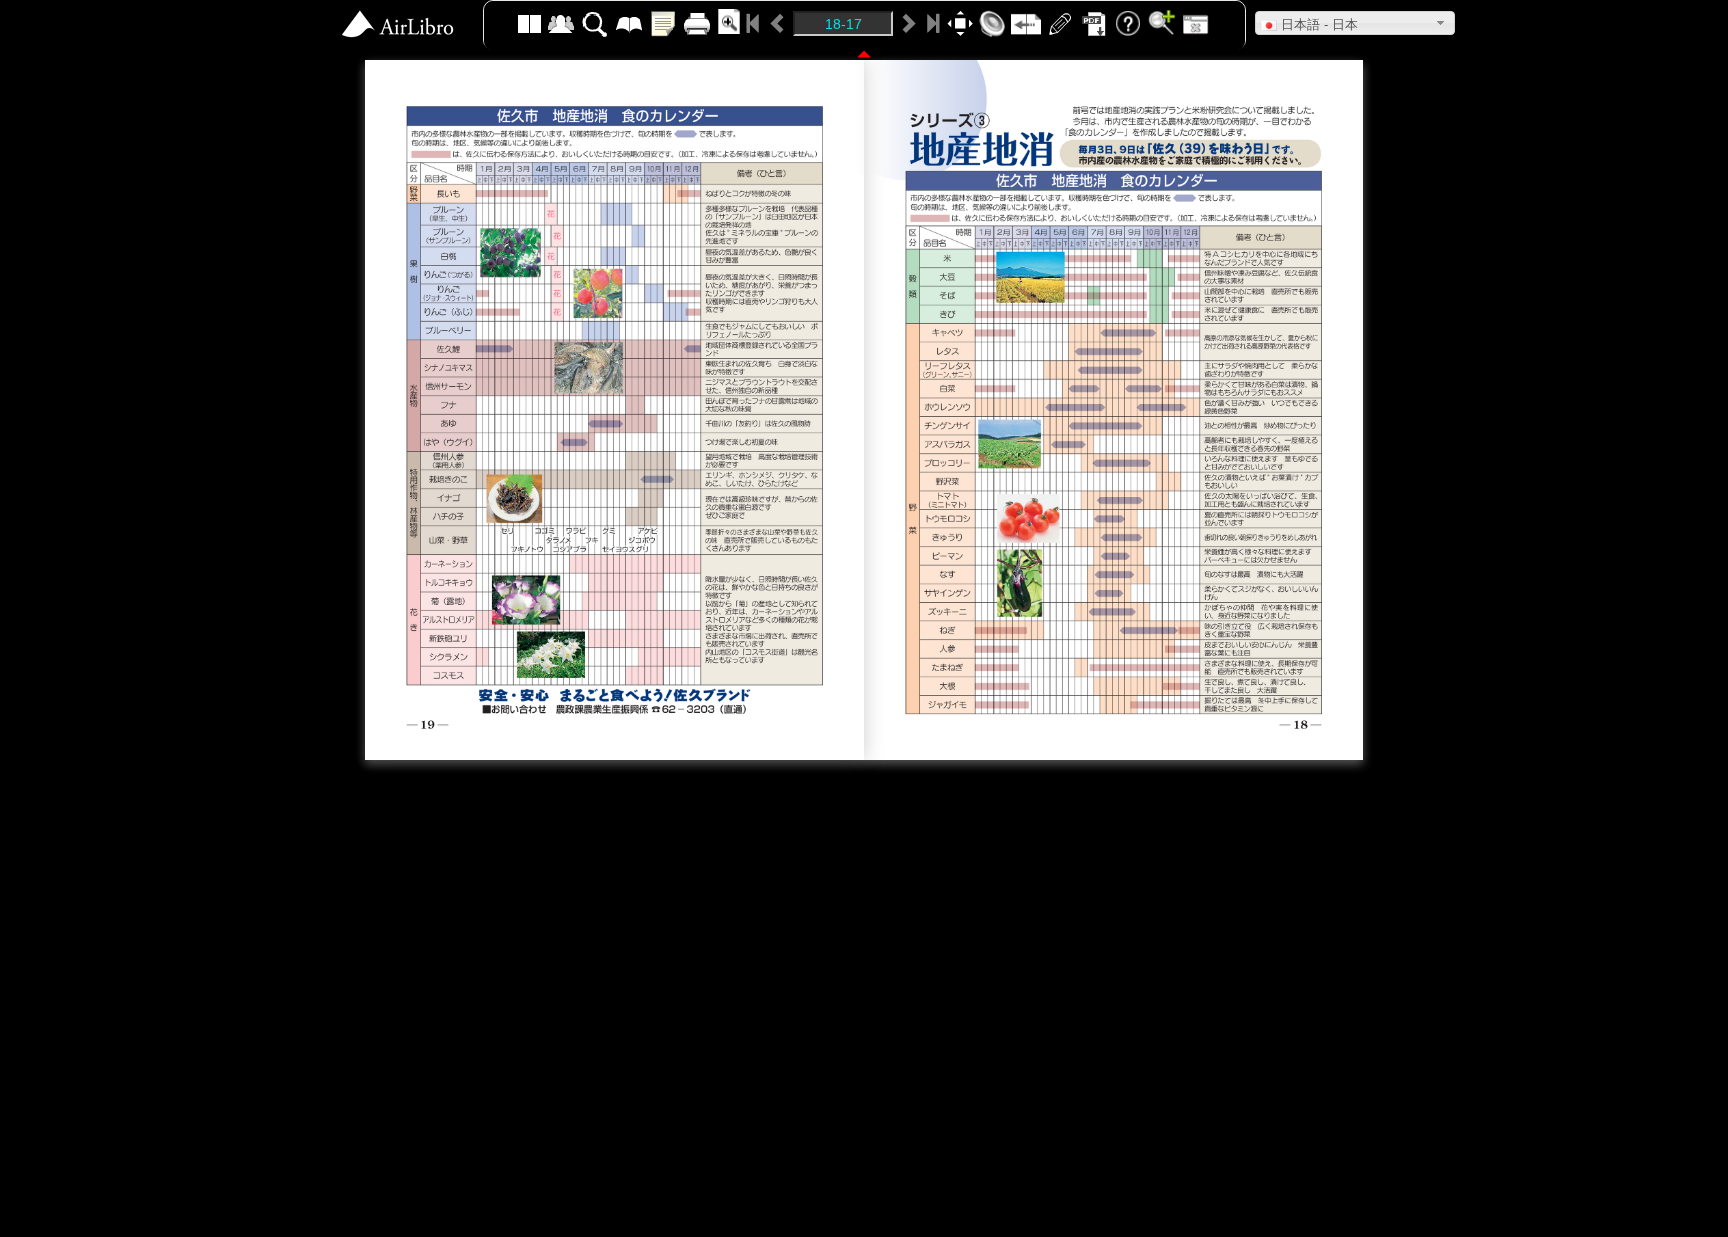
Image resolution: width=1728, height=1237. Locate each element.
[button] (1355, 23)
